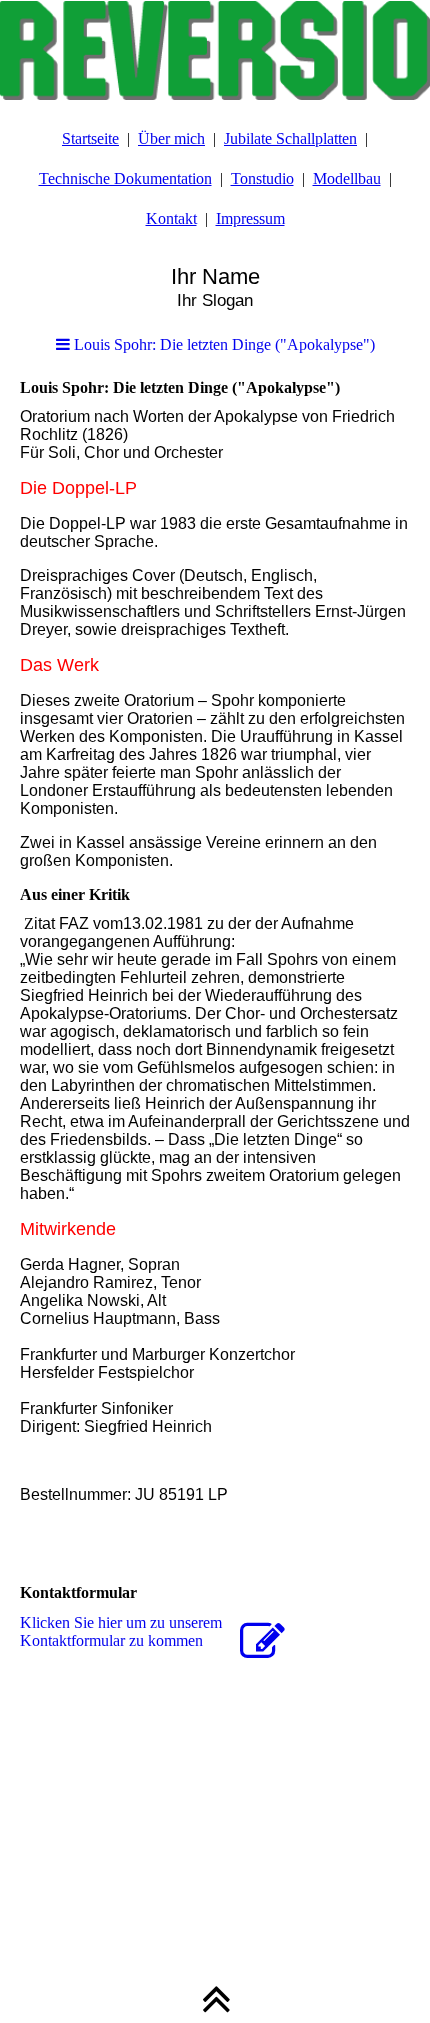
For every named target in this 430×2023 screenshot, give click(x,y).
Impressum (250, 218)
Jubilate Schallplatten (290, 138)
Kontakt (171, 218)
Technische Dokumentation (125, 178)
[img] (215, 50)
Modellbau (347, 178)
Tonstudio (262, 178)
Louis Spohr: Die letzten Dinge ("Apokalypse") (222, 344)
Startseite (90, 138)
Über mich (171, 138)
